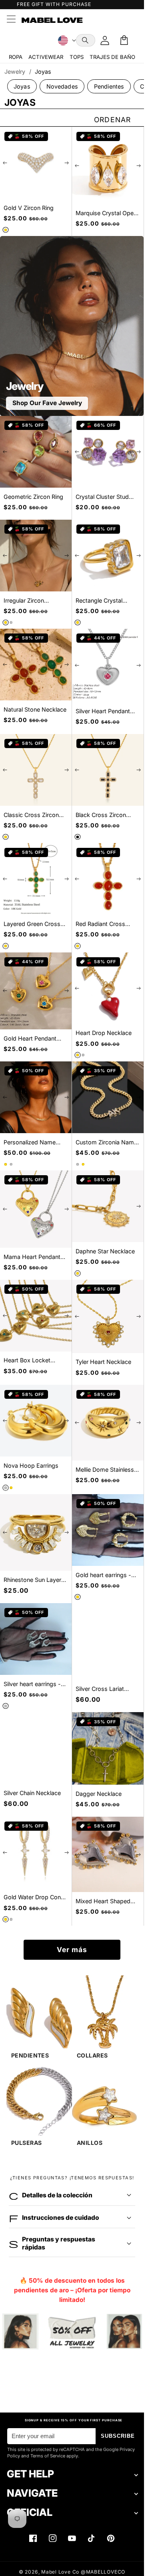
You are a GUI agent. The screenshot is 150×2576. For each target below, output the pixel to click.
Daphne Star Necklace (105, 1251)
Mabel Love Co (60, 2572)
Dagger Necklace (99, 1794)
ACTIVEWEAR (46, 57)
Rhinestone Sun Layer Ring (32, 1580)
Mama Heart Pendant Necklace (32, 1257)
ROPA (16, 57)
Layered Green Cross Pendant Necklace (32, 924)
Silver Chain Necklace (32, 1793)
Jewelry (15, 72)
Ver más (72, 1950)
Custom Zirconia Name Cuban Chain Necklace (106, 1143)
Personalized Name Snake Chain (30, 1143)
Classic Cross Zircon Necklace (31, 815)
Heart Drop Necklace (104, 1033)
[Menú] (11, 20)
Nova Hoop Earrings (31, 1466)
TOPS (77, 57)
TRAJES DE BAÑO (112, 57)
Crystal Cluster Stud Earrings (102, 497)
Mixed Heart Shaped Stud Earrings (103, 1901)
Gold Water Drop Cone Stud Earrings (34, 1897)
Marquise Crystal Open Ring (106, 213)
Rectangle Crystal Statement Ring (99, 601)
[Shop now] (72, 2332)
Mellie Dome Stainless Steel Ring (105, 1470)
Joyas (22, 86)
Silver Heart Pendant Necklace (103, 711)
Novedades (62, 86)
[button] (86, 40)
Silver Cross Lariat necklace (100, 1689)
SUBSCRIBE (118, 2436)
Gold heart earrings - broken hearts (103, 1575)
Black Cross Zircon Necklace (101, 815)
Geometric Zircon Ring (33, 497)
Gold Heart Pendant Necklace (30, 1039)
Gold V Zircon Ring (29, 208)
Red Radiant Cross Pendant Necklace (100, 924)
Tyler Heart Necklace (103, 1362)
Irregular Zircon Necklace (24, 601)
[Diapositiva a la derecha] (66, 163)
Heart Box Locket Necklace (27, 1361)
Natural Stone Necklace (35, 709)
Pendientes (109, 86)
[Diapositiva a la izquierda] (5, 163)
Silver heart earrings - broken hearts (32, 1684)
